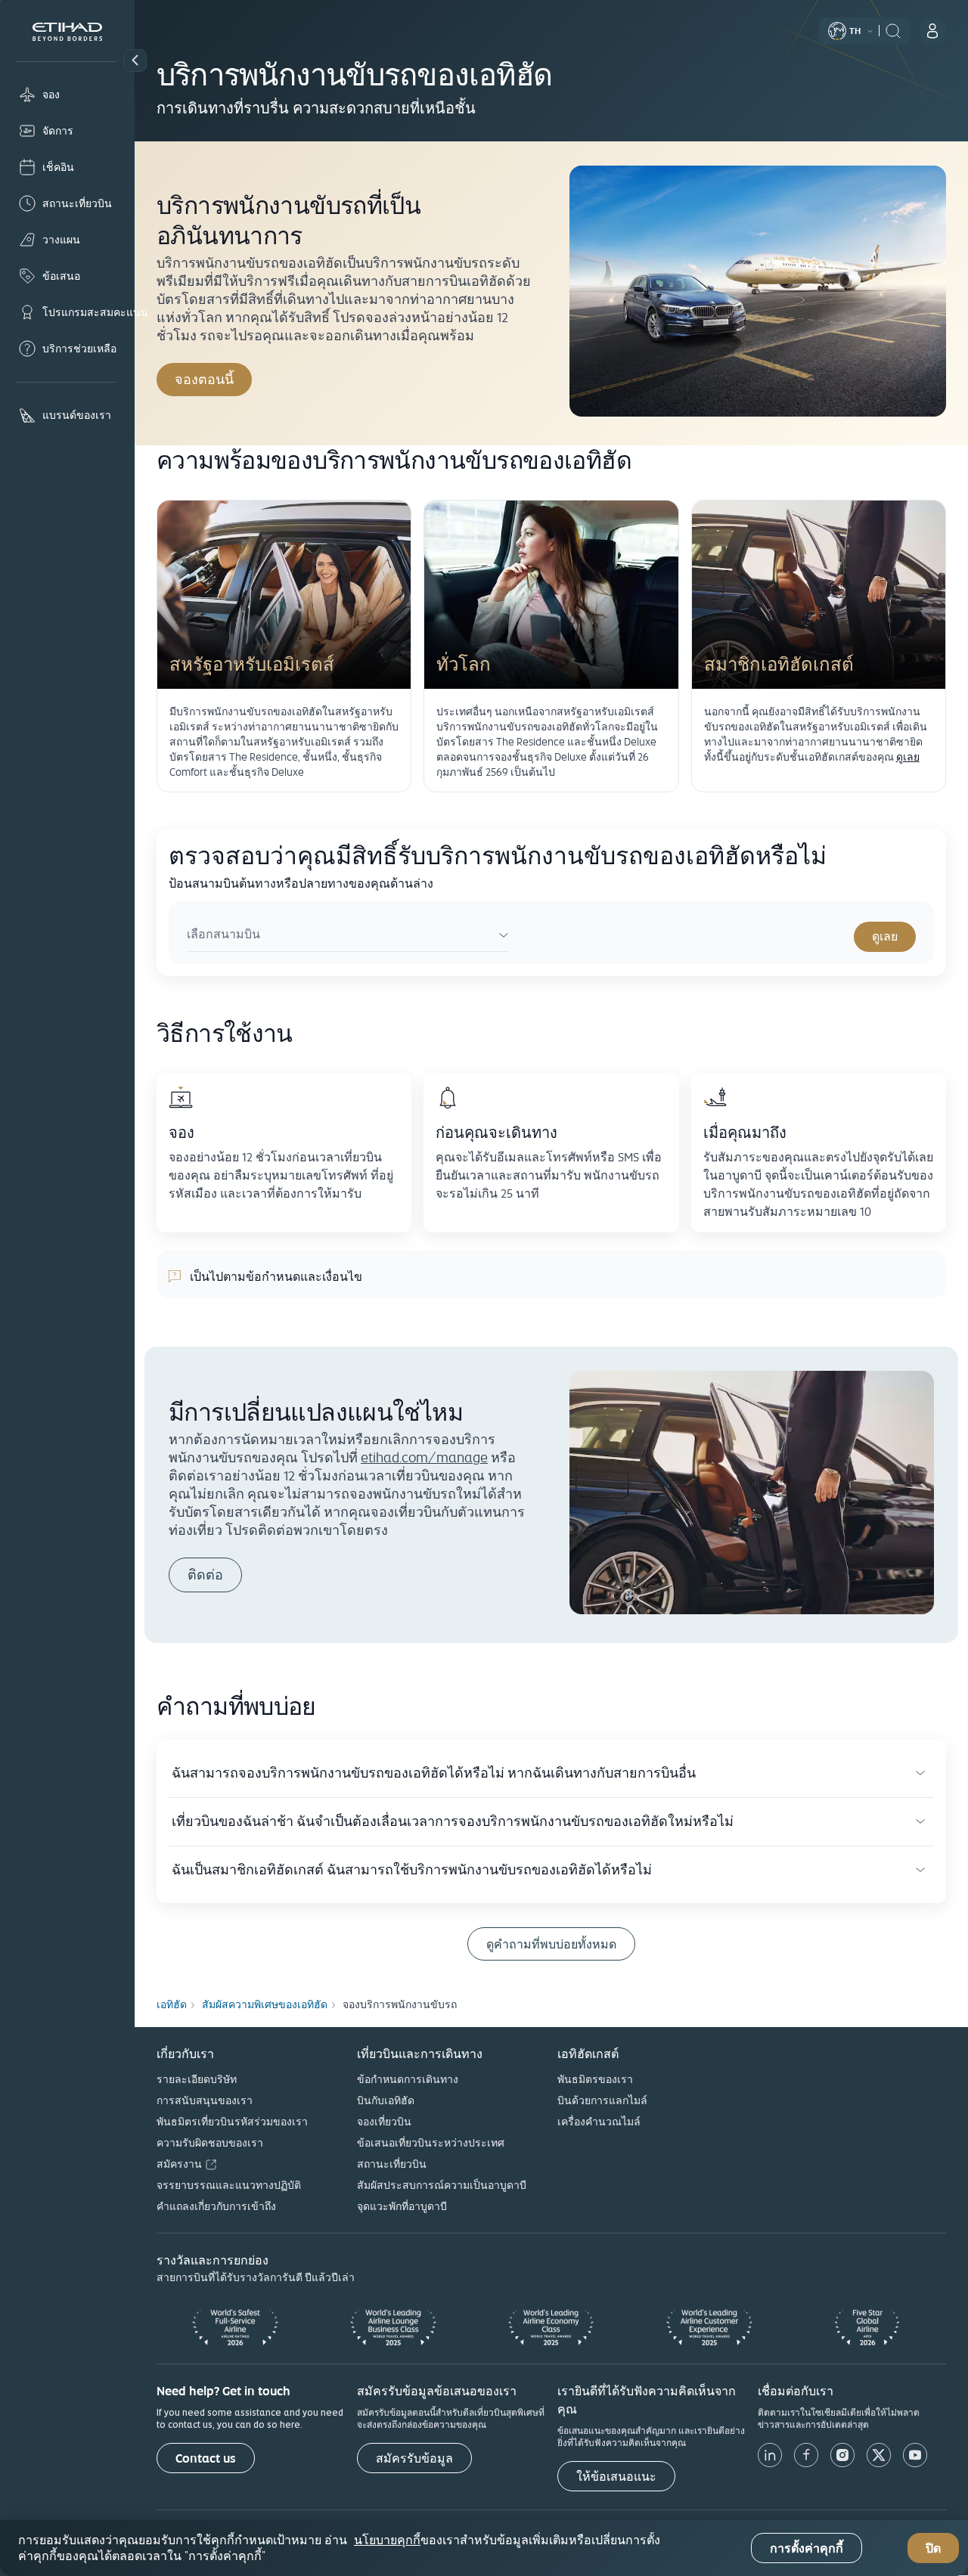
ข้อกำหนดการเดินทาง (408, 2079)
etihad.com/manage (424, 1457)
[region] (484, 2548)
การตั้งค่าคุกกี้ (807, 2548)
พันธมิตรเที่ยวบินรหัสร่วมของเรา (232, 2122)
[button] (135, 60)
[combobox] (347, 936)
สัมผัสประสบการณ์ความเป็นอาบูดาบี (442, 2185)
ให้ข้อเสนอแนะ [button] (616, 2477)
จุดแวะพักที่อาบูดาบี (402, 2206)
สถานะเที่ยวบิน (392, 2164)
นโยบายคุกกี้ (387, 2540)
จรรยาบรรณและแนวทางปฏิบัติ (229, 2185)
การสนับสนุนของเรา (205, 2100)
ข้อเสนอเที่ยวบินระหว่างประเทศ (431, 2143)
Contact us (206, 2458)
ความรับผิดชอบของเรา (210, 2143)
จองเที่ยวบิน (384, 2122)
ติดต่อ (205, 1575)
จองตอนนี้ (213, 379)
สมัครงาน (179, 2164)
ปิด (933, 2548)
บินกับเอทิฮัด (386, 2100)
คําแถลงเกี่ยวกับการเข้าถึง (216, 2206)
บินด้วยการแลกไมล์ (602, 2100)
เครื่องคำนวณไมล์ (599, 2122)
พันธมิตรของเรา (595, 2079)
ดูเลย (908, 757)
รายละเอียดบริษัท (197, 2079)
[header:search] (893, 29)
